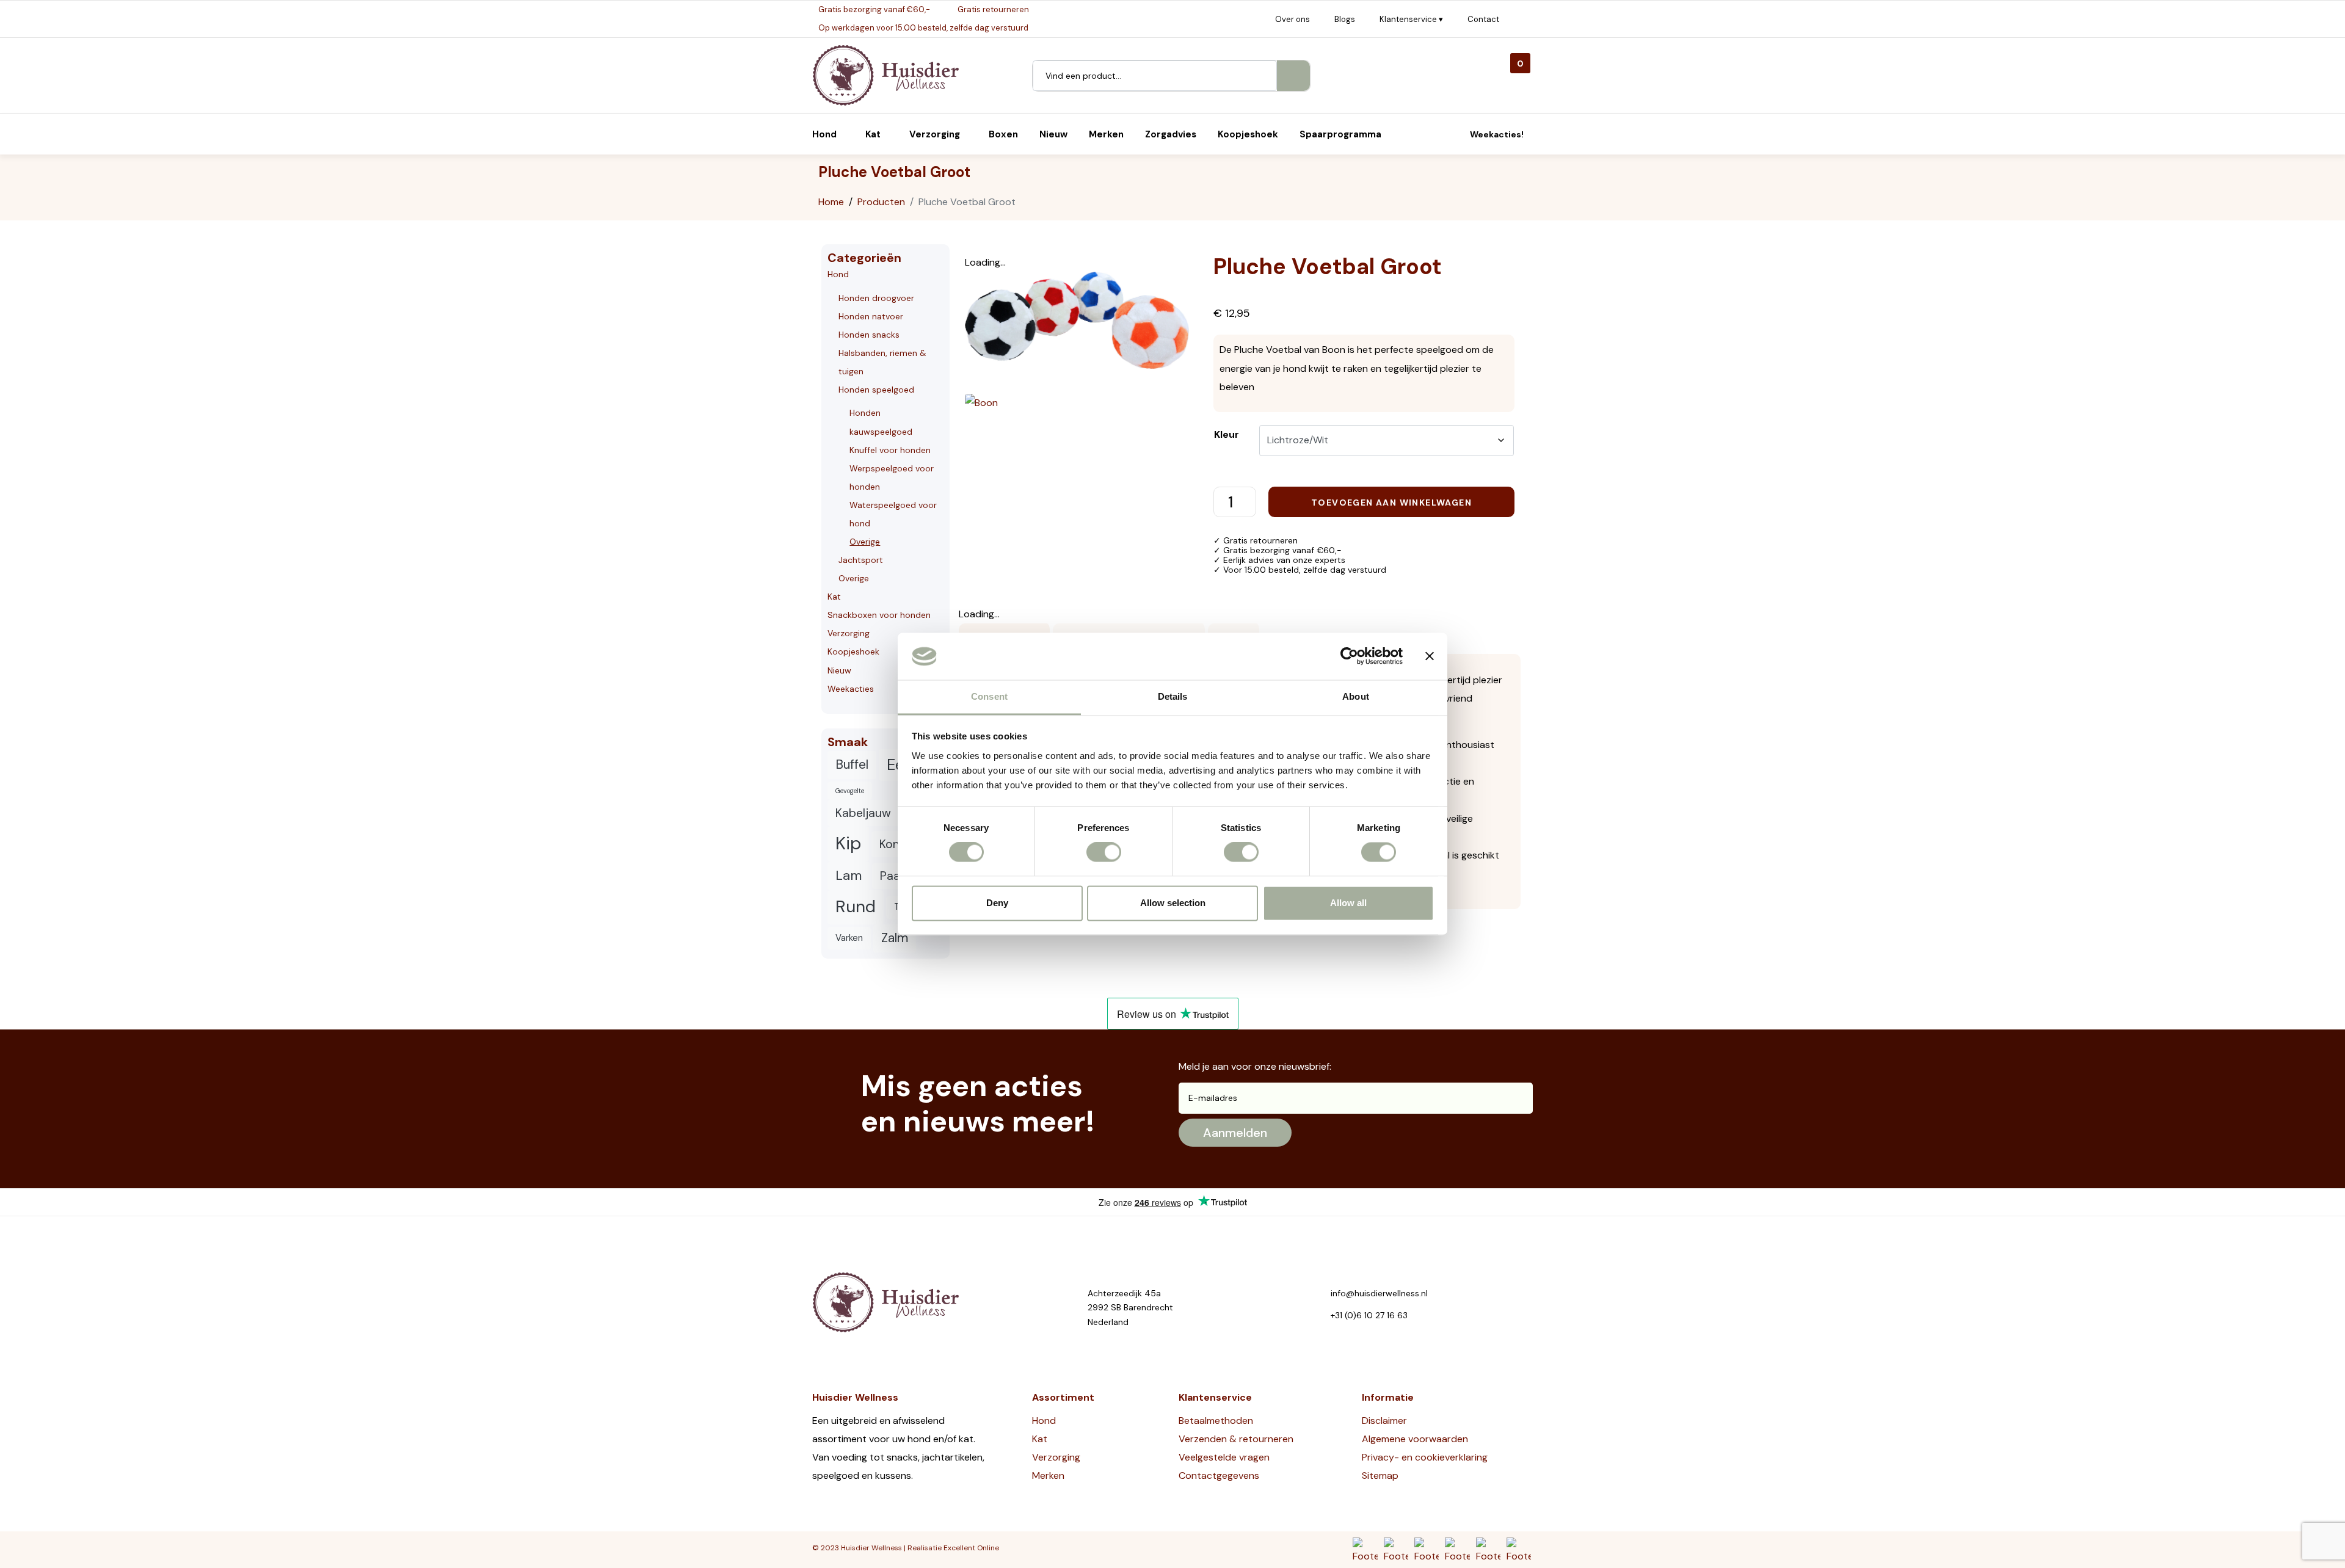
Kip (848, 843)
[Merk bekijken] (981, 402)
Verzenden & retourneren (1236, 1439)
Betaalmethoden (1216, 1421)
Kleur (1227, 434)
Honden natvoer (871, 316)
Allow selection (1173, 903)
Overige (865, 542)
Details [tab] (1173, 696)
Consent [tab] (989, 696)
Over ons (1292, 19)
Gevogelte (850, 791)
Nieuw (839, 670)
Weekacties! (1497, 134)
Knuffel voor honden (890, 450)
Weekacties (851, 689)
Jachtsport (861, 560)
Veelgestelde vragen (1224, 1457)
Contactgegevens (1219, 1475)
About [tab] (1356, 696)
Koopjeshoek (853, 652)
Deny (997, 903)
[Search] (1293, 76)
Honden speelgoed (876, 390)
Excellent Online (971, 1548)
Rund (856, 907)
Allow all (1348, 903)
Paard (896, 876)
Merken (1048, 1475)
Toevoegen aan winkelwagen (1391, 503)
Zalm (895, 938)
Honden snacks (869, 335)
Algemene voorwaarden (1415, 1439)
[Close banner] (1430, 656)
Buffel (852, 764)
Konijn (896, 844)
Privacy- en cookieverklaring (1425, 1457)
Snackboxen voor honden (879, 615)
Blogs (1345, 19)
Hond (838, 274)
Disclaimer (1384, 1421)
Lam (849, 875)
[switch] (1104, 852)
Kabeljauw (863, 813)
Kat (834, 597)
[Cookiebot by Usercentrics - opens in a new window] (1349, 656)
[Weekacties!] (1456, 134)
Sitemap (1380, 1475)
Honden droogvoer (876, 298)
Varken (849, 938)
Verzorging (849, 633)
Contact (1483, 19)
